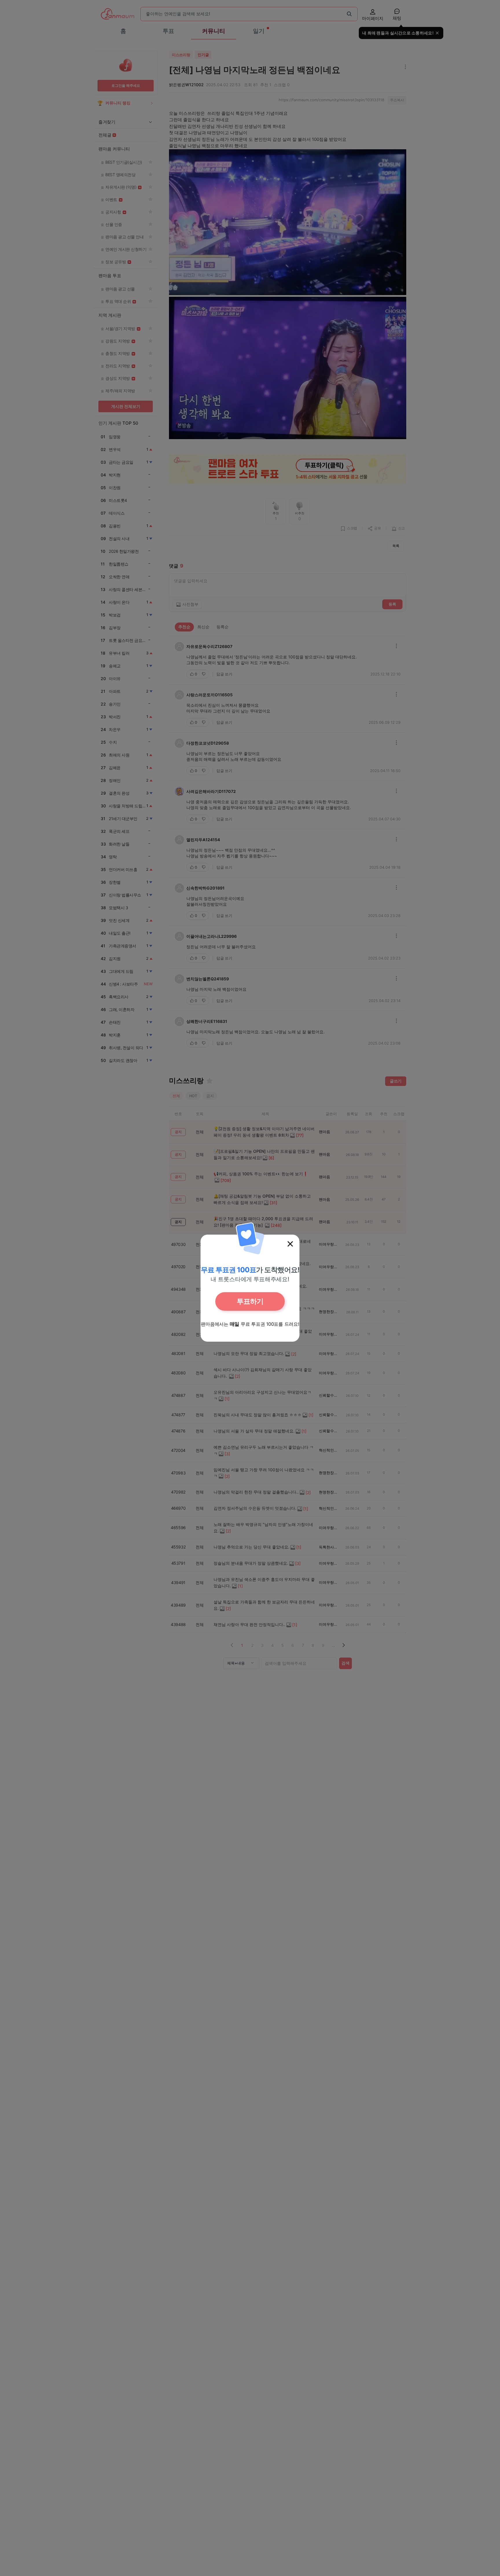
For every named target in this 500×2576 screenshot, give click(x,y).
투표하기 (250, 1301)
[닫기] (290, 1244)
